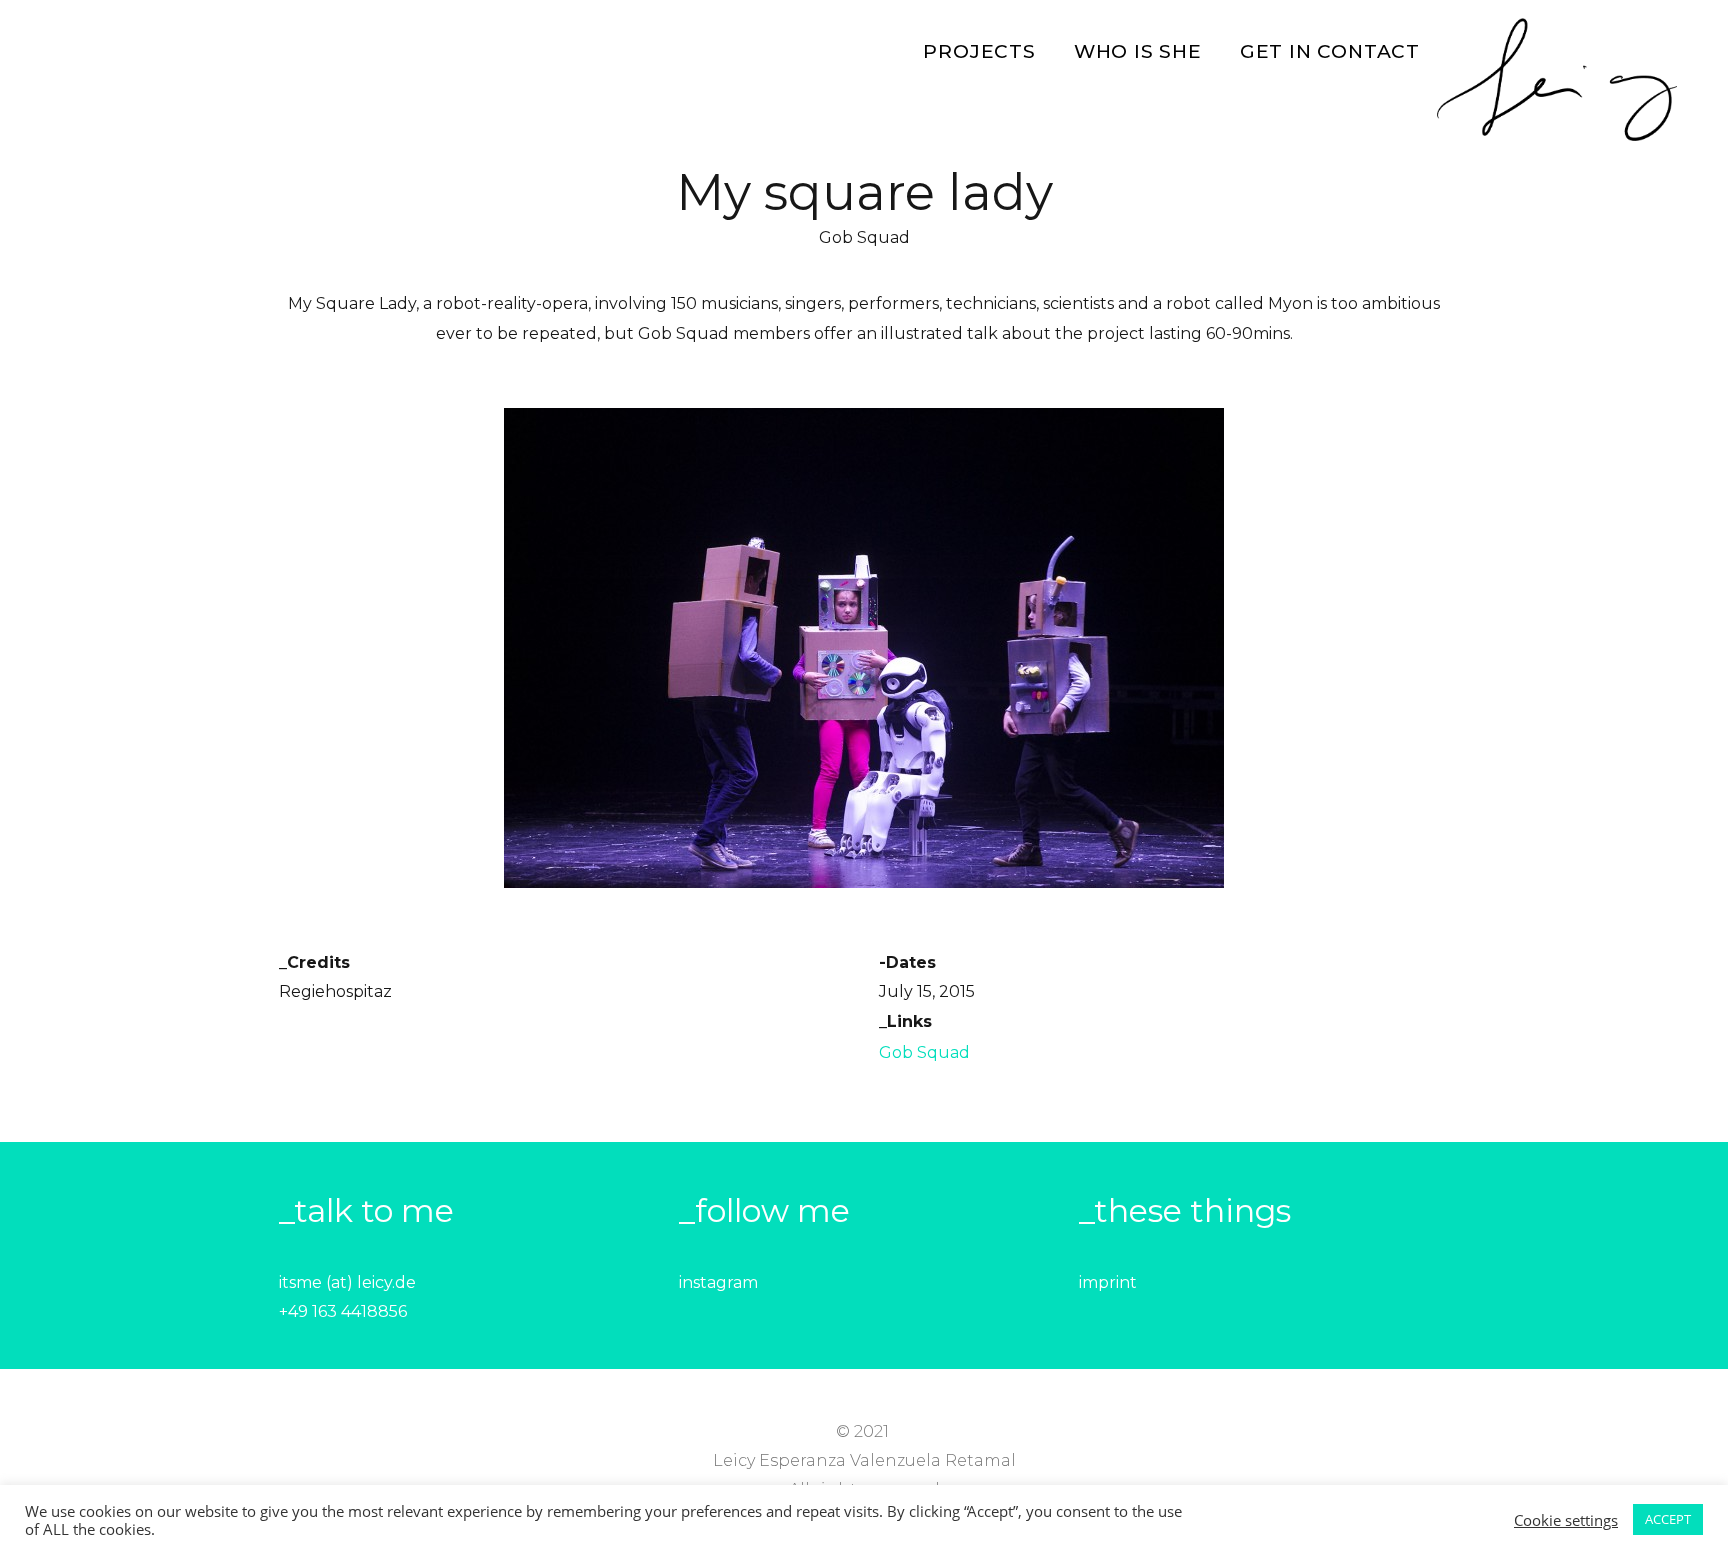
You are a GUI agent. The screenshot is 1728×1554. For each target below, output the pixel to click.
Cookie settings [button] (1566, 1520)
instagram (718, 1282)
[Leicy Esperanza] (1557, 80)
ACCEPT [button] (1668, 1519)
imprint (1108, 1282)
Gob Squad (924, 1052)
